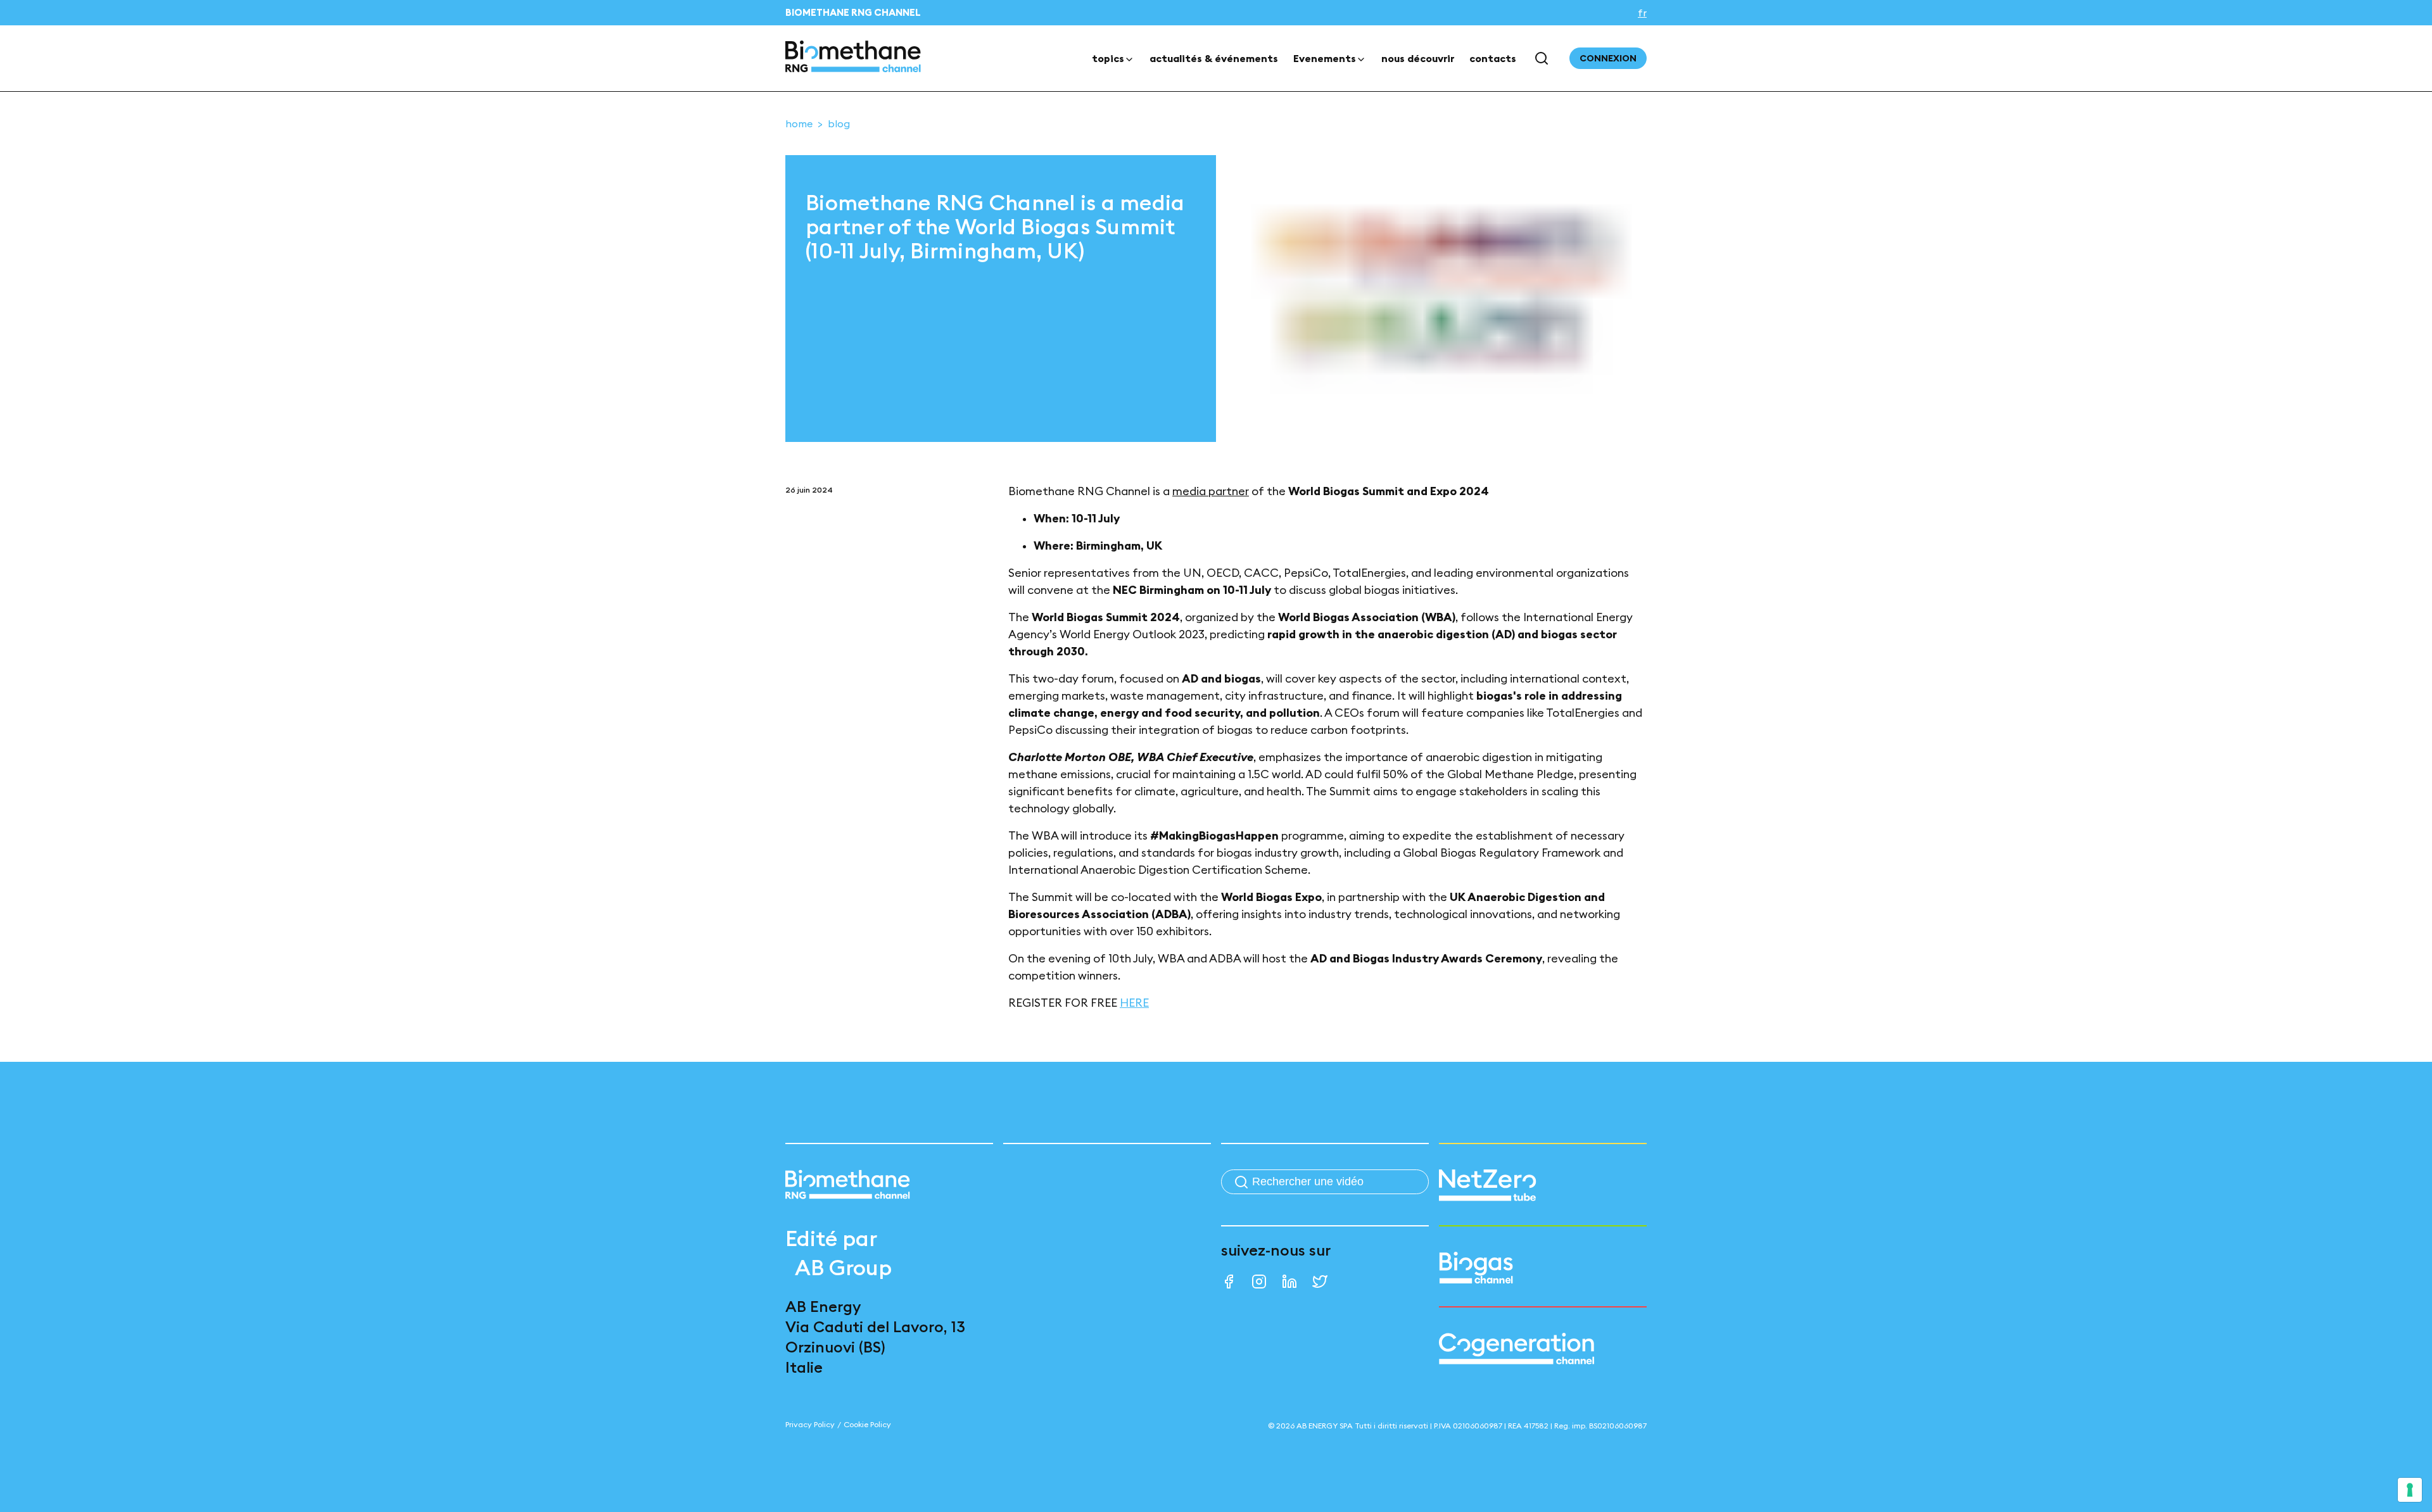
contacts (1493, 58)
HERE (1134, 1003)
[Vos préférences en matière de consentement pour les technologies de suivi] (2410, 1490)
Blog (839, 123)
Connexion (1608, 58)
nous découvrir (1418, 58)
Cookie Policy (867, 1424)
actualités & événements (1214, 58)
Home (799, 123)
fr (1642, 13)
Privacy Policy (810, 1424)
